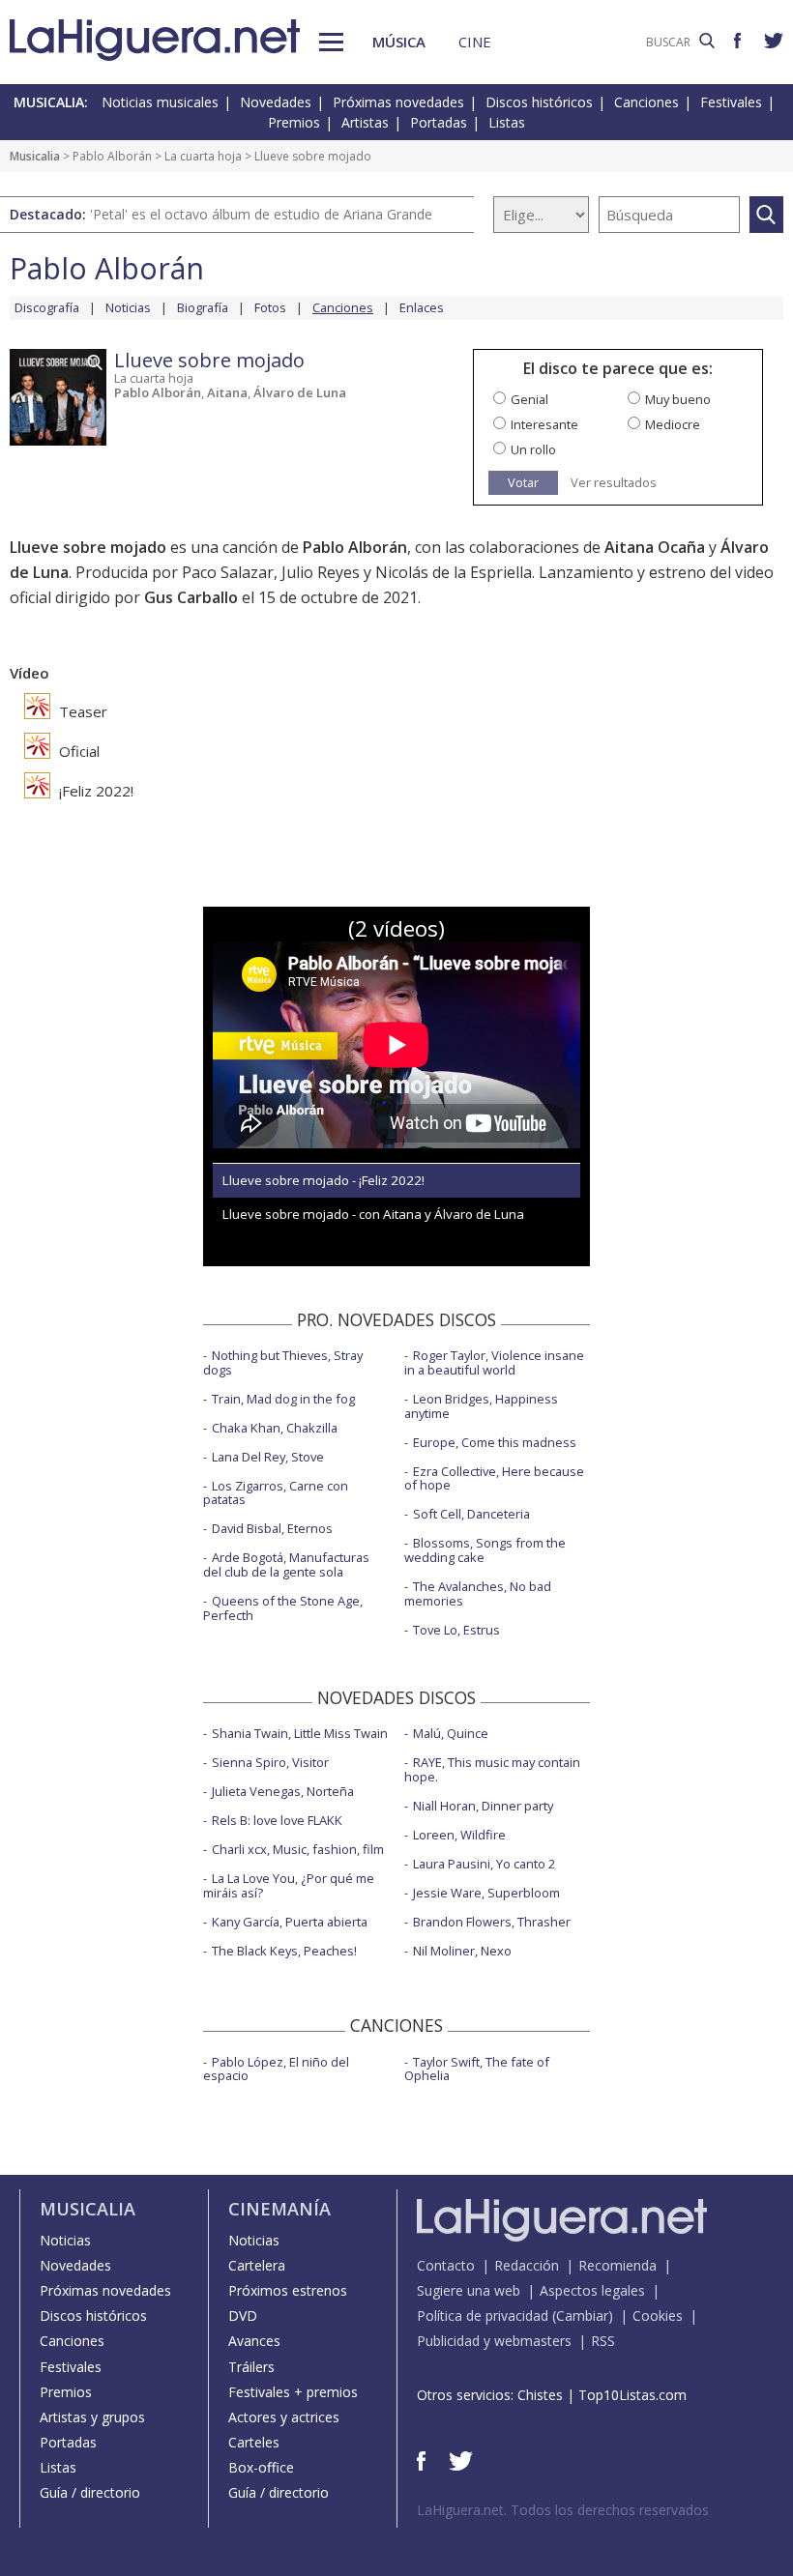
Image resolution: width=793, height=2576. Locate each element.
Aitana (227, 392)
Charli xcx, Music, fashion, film (298, 1849)
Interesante (544, 424)
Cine (475, 42)
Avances (254, 2341)
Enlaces (422, 307)
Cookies (658, 2316)
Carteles (254, 2442)
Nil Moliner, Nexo (462, 1951)
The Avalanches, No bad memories (478, 1593)
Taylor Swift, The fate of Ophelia (477, 2069)
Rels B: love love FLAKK (277, 1820)
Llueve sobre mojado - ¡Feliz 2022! (323, 1180)
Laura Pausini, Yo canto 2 (484, 1864)
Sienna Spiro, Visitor (270, 1762)
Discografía (47, 307)
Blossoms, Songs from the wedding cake (485, 1550)
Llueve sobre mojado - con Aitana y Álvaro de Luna (373, 1214)
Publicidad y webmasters (494, 2341)
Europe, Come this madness (495, 1442)
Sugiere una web (469, 2290)
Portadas (439, 122)
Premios (294, 122)
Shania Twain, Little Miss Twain (300, 1733)
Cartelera (257, 2265)
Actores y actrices (284, 2417)
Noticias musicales (160, 102)
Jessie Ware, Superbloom (486, 1893)
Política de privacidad (483, 2316)
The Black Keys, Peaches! (284, 1951)
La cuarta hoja (203, 156)
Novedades (276, 102)
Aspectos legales (592, 2290)
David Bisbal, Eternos (272, 1528)
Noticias (128, 307)
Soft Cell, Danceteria (471, 1514)
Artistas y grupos (92, 2417)
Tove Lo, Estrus (456, 1630)
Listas (507, 122)
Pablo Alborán (112, 156)
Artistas (365, 122)
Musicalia (35, 156)
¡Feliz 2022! (94, 791)
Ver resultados (614, 483)
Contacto (446, 2265)
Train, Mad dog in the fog (283, 1399)
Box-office (261, 2467)
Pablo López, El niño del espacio (276, 2069)
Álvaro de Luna (300, 392)
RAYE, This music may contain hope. (492, 1769)
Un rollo (533, 449)
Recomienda (617, 2265)
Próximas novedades (398, 102)
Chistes (540, 2395)
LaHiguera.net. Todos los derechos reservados (563, 2510)
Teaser (81, 711)
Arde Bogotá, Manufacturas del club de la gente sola (286, 1564)
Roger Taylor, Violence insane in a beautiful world (494, 1362)
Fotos (270, 307)
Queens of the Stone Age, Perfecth (283, 1608)
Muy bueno (678, 399)
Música (399, 42)
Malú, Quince (451, 1733)
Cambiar (582, 2316)
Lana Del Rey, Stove (268, 1457)
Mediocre (673, 424)
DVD (243, 2316)
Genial (529, 399)
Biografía (203, 307)
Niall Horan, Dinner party (483, 1806)
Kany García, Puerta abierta (290, 1922)
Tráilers (251, 2367)
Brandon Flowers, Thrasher (492, 1922)
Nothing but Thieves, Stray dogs (283, 1362)
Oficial (77, 751)
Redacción (527, 2265)
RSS (603, 2341)
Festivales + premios (293, 2392)
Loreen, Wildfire (459, 1835)
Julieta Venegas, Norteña (283, 1791)
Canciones (646, 102)
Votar (523, 482)
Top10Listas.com (632, 2395)
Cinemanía (279, 2209)
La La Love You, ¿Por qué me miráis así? (289, 1885)
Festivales (731, 102)
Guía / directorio (90, 2492)
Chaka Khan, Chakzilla (275, 1428)
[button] (331, 42)
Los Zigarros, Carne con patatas (276, 1493)
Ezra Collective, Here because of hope (494, 1478)
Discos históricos (539, 102)
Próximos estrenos (288, 2290)
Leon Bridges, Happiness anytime (481, 1406)
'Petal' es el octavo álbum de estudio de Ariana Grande (261, 214)
